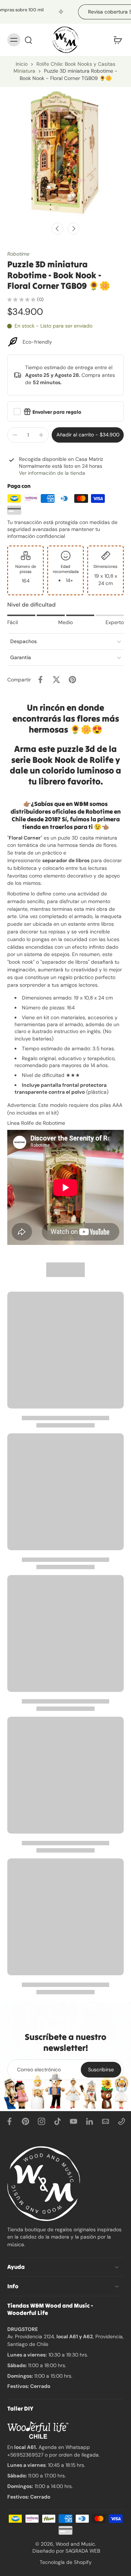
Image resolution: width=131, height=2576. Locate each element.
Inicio (22, 64)
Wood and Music (75, 2544)
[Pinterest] (25, 2121)
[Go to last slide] (57, 229)
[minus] (15, 435)
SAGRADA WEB (83, 2551)
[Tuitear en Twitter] (56, 680)
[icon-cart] (116, 40)
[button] (88, 435)
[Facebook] (9, 2121)
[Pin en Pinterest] (72, 680)
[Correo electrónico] (106, 2121)
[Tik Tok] (57, 2121)
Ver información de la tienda (52, 473)
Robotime (18, 254)
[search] (28, 40)
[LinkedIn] (90, 2121)
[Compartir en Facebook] (40, 680)
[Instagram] (41, 2121)
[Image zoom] (65, 153)
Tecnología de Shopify (66, 2562)
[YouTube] (74, 2121)
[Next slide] (74, 229)
